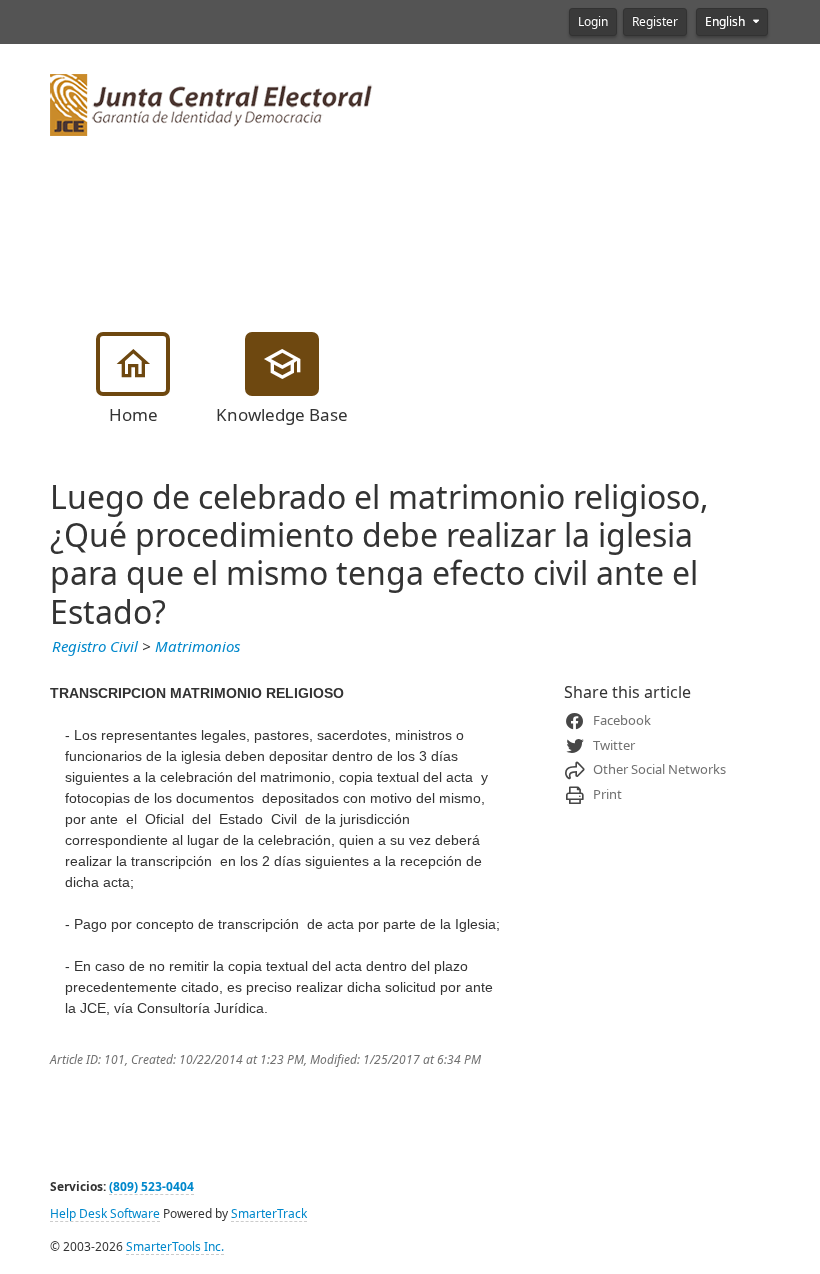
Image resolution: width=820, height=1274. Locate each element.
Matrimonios (197, 647)
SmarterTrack (269, 1214)
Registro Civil (95, 647)
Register (655, 22)
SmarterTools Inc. (175, 1247)
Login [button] (593, 22)
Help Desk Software (105, 1214)
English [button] (726, 22)
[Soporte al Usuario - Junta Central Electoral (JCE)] (211, 103)
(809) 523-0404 (151, 1187)
